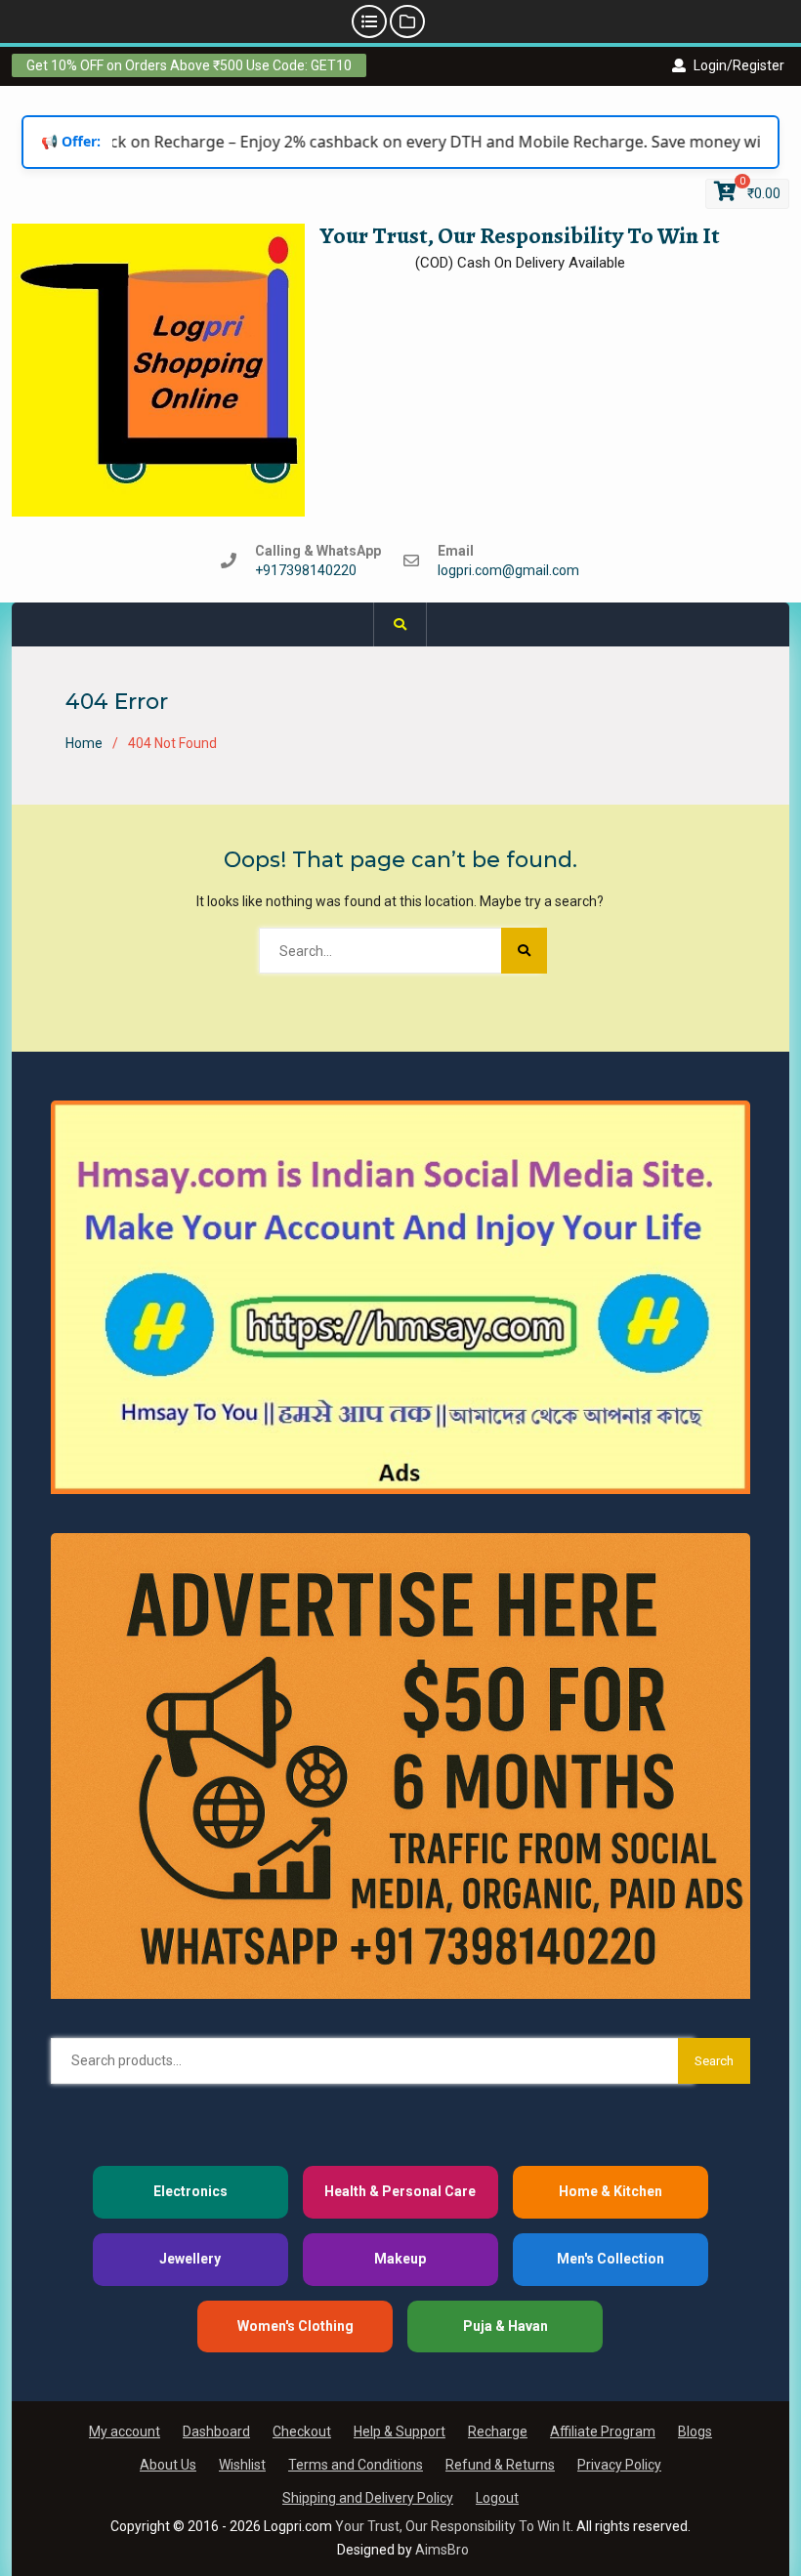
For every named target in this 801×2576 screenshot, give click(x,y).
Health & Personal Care (400, 2191)
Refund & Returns (500, 2465)
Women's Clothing (295, 2326)
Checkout (302, 2431)
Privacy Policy (619, 2465)
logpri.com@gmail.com (508, 571)
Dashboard (216, 2431)
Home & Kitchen (611, 2191)
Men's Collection (611, 2259)
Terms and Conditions (356, 2465)
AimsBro (442, 2550)
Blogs (695, 2431)
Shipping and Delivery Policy (368, 2498)
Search (714, 2061)
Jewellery (190, 2259)
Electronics (190, 2191)
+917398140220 (306, 571)
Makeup (400, 2259)
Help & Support (400, 2431)
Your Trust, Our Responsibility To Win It (520, 235)
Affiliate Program (603, 2431)
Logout (497, 2498)
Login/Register (739, 65)
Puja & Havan (506, 2326)
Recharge (498, 2431)
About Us (168, 2465)
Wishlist (242, 2465)
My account (125, 2431)
